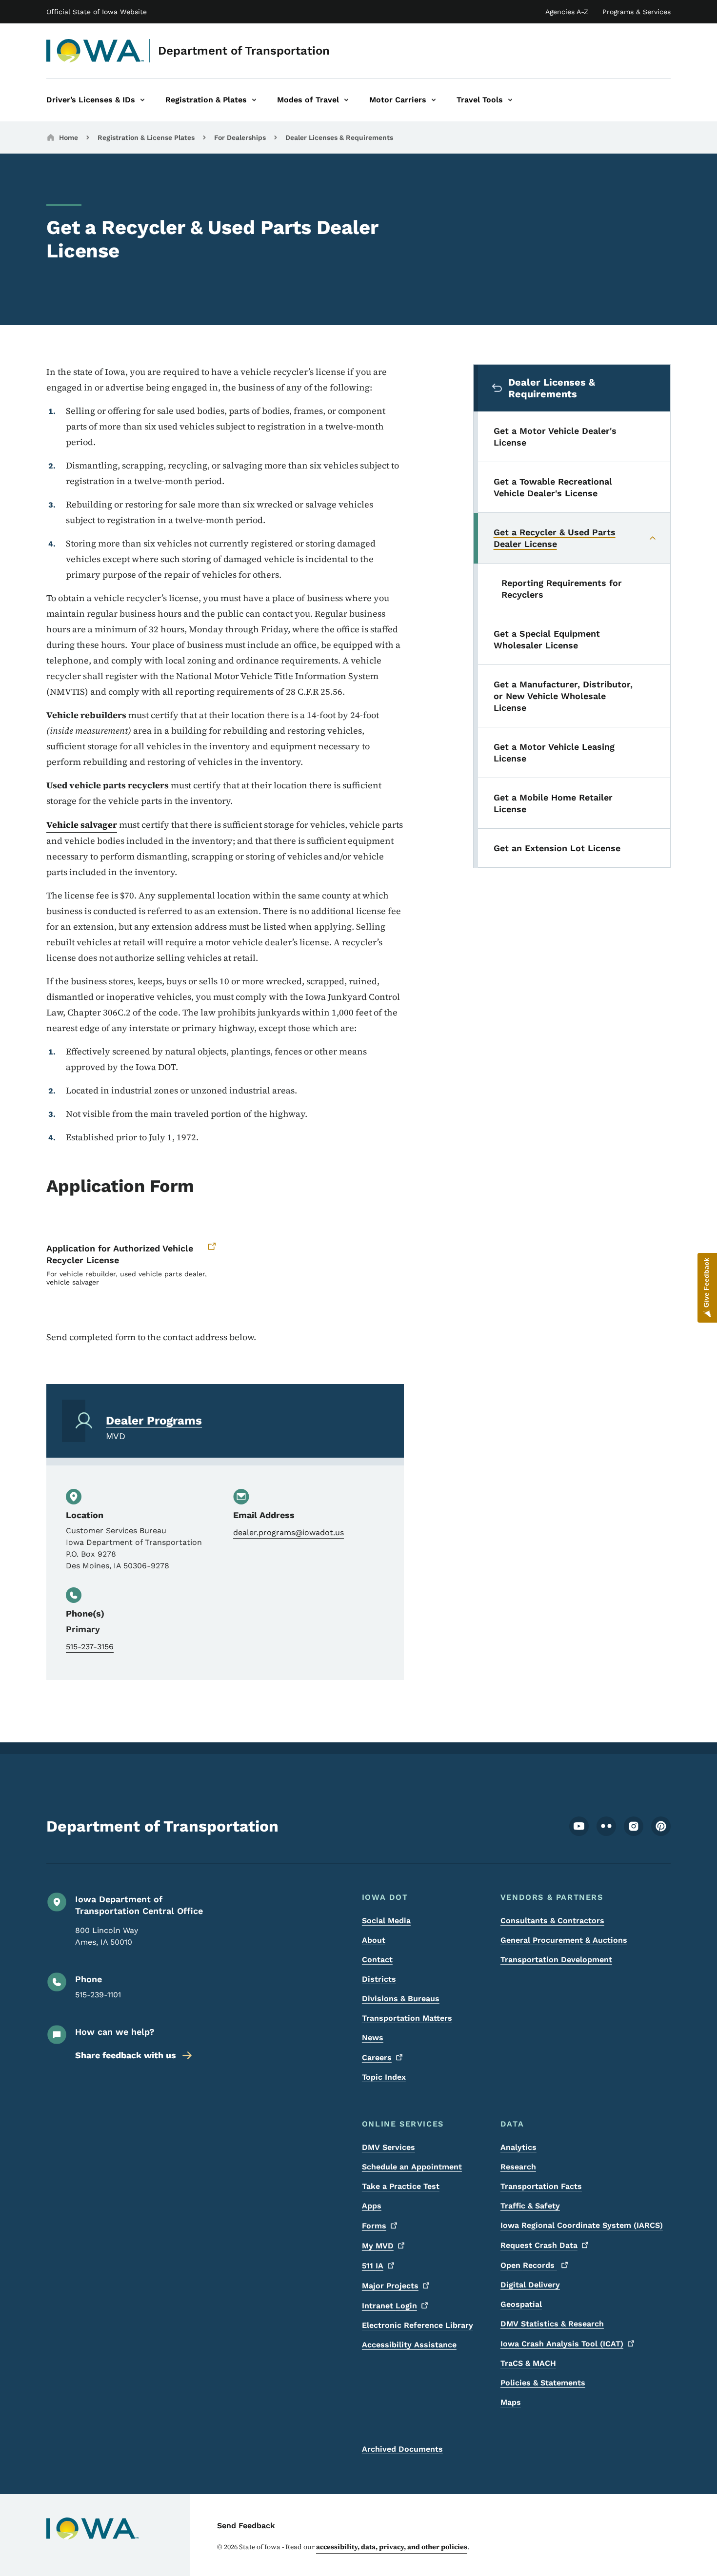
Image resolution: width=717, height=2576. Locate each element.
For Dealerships (240, 137)
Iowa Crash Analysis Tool (562, 2344)
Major (390, 2286)
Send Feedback (246, 2526)
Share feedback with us (126, 2055)
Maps (511, 2402)
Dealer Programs (154, 1421)
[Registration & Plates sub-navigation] (254, 100)
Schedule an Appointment (412, 2167)
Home (69, 137)
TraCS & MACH (528, 2363)
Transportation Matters (407, 2018)
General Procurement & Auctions (564, 1940)
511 (373, 2266)
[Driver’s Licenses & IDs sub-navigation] (142, 100)
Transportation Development (556, 1960)
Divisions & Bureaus (401, 1999)
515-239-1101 (98, 1995)
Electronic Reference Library (418, 2325)
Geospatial (521, 2304)
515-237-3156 (90, 1647)
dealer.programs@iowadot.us (289, 1532)
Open (529, 2265)
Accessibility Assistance (409, 2345)
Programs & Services (637, 12)
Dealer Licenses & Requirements (339, 137)
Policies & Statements (543, 2383)
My (378, 2246)
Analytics (518, 2147)
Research (518, 2167)
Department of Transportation (244, 51)
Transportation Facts (541, 2186)
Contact (377, 1960)
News (373, 2038)
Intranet (389, 2306)
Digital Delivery (530, 2285)
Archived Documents (402, 2449)
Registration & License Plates (146, 137)
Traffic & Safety (530, 2206)
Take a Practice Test (401, 2186)
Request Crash (539, 2245)
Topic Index (384, 2077)
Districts (379, 1979)
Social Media (386, 1921)
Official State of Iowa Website (97, 12)
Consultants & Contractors (552, 1921)
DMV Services (388, 2147)
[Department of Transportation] (95, 51)
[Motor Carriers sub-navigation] (434, 100)
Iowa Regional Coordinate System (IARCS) (582, 2225)
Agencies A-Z (567, 12)
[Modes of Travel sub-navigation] (346, 100)
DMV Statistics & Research (552, 2324)
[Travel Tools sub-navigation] (510, 100)
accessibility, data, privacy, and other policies (392, 2547)
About (374, 1940)
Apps (372, 2206)
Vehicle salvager (82, 825)
